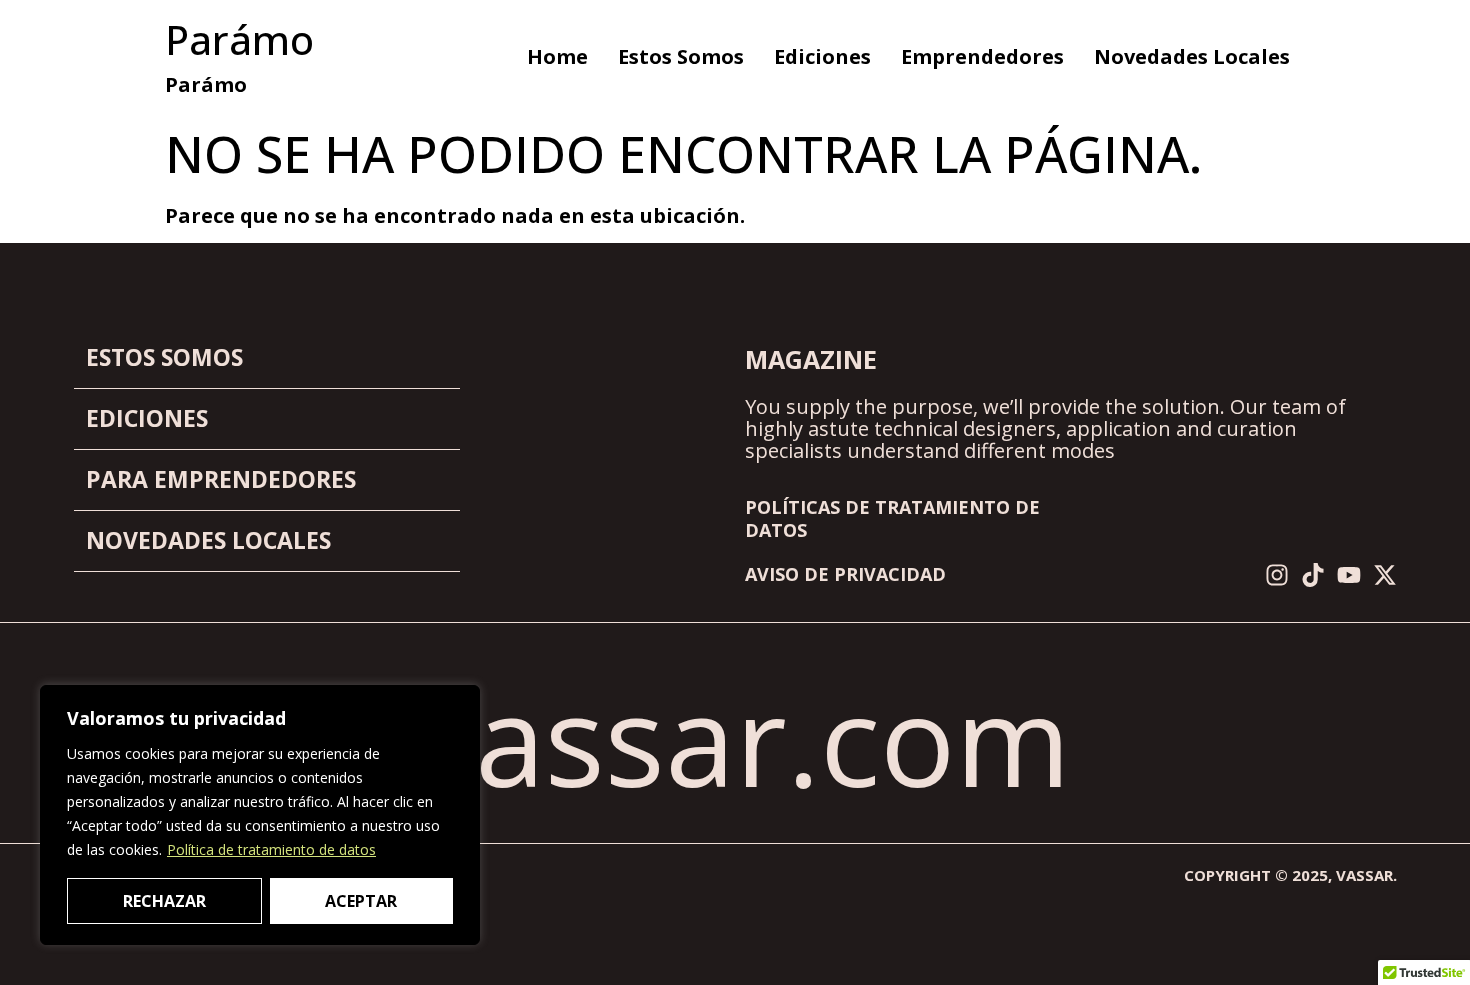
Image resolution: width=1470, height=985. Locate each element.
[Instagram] (1277, 575)
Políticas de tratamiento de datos (892, 518)
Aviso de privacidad (845, 574)
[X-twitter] (1385, 575)
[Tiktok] (1313, 575)
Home (557, 56)
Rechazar (164, 901)
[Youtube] (1349, 575)
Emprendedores (982, 56)
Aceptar (361, 901)
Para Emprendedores (221, 479)
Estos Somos (681, 56)
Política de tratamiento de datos (271, 849)
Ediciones (822, 56)
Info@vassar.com (572, 738)
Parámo (239, 39)
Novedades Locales (1192, 56)
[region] (260, 815)
